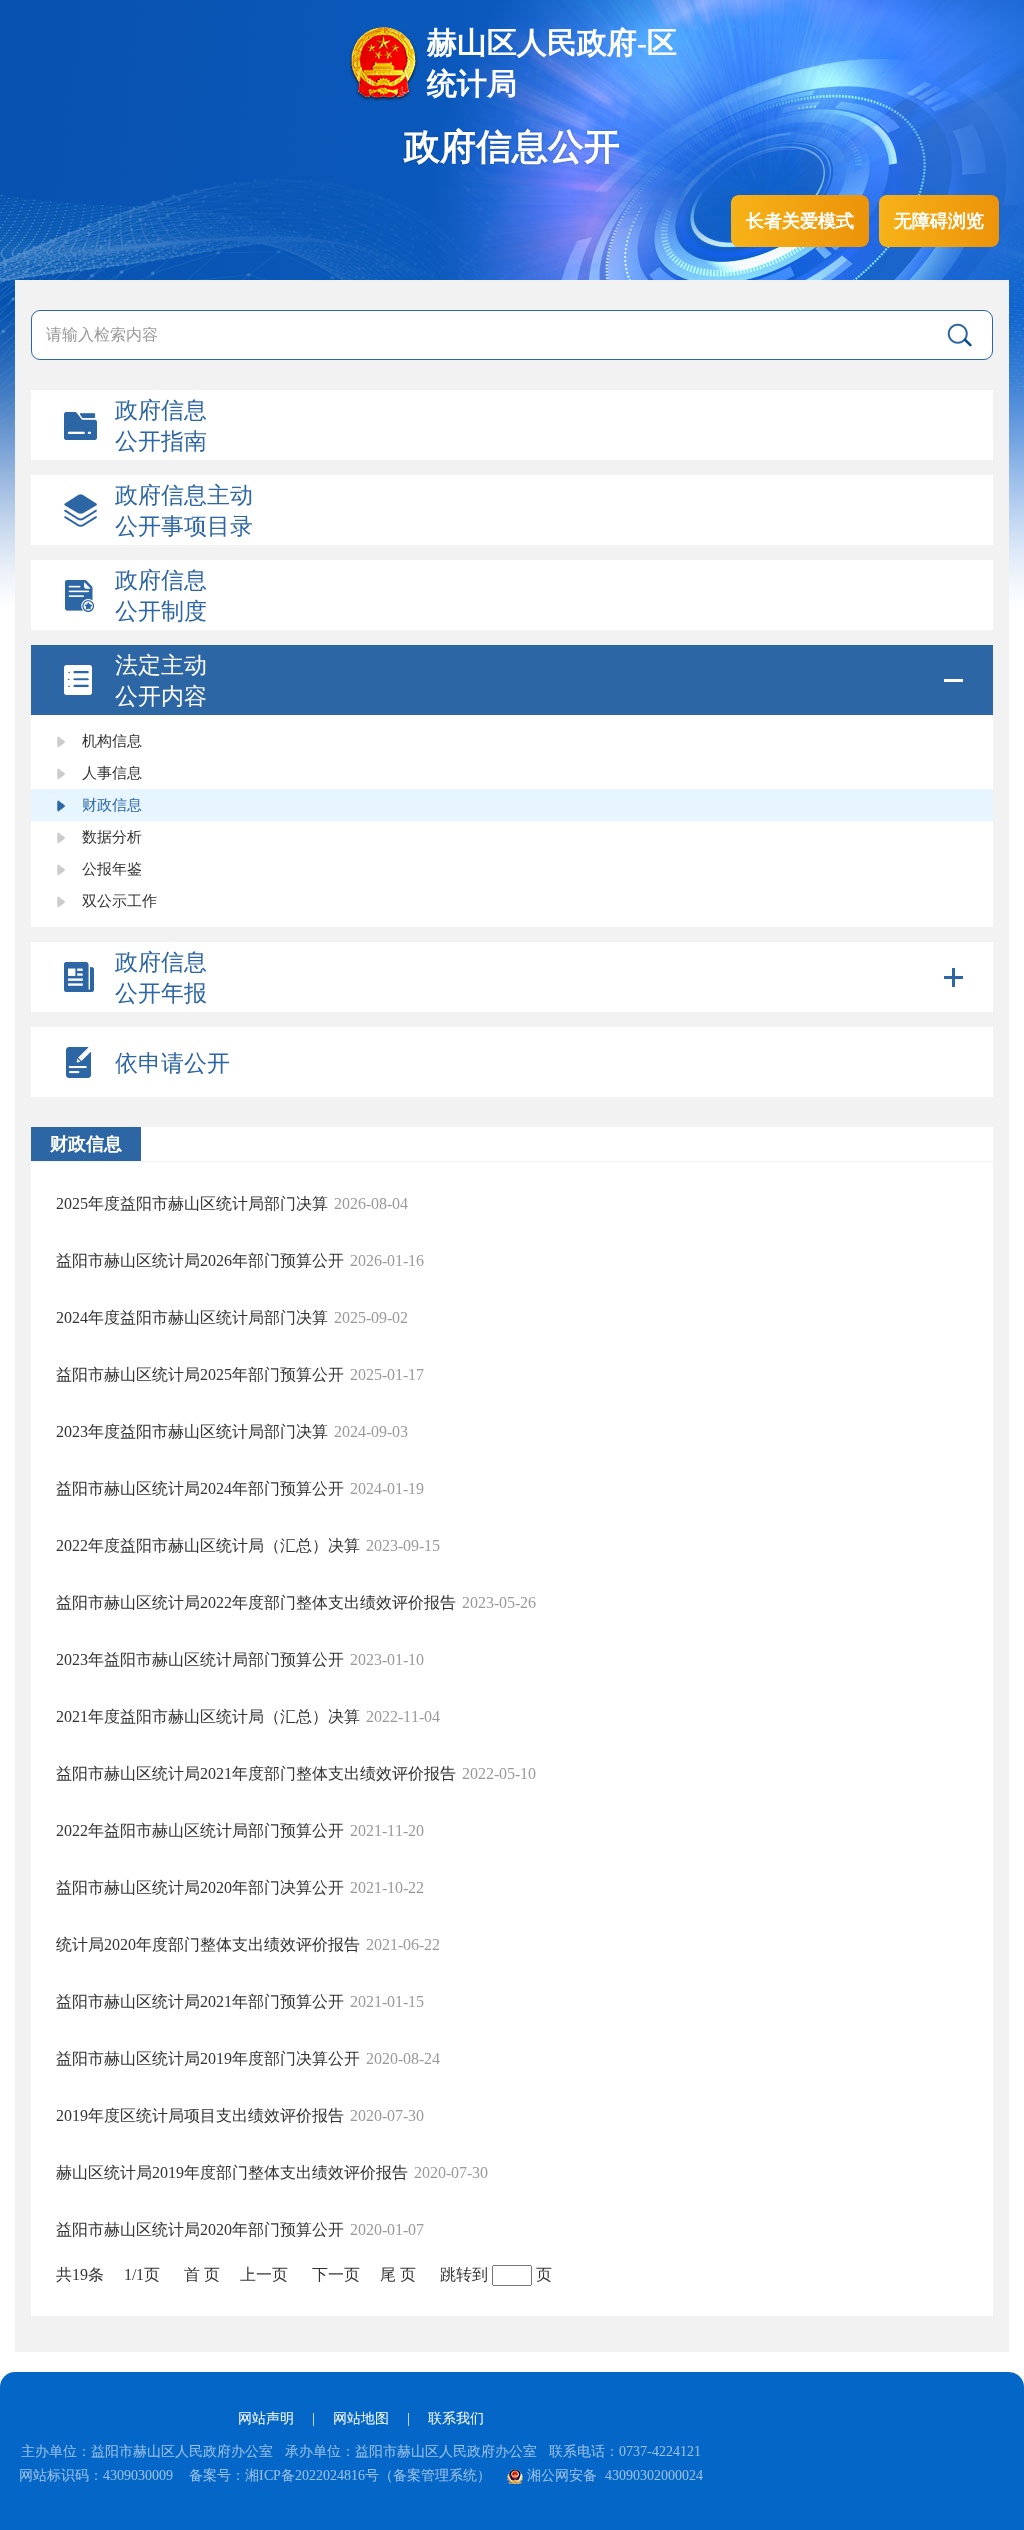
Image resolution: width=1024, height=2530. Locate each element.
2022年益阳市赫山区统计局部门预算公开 (200, 1830)
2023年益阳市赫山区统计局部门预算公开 (200, 1659)
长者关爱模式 (800, 221)
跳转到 (464, 2274)
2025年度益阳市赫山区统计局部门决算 (192, 1203)
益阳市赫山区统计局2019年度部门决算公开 (208, 2058)
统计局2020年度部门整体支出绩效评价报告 (208, 1944)
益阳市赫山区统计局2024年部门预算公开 (200, 1488)
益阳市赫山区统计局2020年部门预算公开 (200, 2229)
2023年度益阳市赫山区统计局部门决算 (192, 1431)
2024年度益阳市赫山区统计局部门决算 (192, 1317)
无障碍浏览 (939, 221)
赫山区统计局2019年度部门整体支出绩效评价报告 (232, 2172)
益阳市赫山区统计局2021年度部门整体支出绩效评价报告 (256, 1773)
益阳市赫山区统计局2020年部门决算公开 (200, 1887)
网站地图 (361, 2418)
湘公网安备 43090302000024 (615, 2475)
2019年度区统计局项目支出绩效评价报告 (200, 2115)
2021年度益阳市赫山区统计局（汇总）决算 (208, 1716)
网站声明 (266, 2418)
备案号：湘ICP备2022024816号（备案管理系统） (340, 2475)
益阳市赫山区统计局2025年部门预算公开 (200, 1374)
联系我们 (456, 2418)
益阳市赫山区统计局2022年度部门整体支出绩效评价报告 (256, 1602)
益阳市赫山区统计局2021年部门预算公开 (200, 2001)
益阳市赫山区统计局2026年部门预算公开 (200, 1260)
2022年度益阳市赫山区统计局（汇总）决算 (208, 1545)
